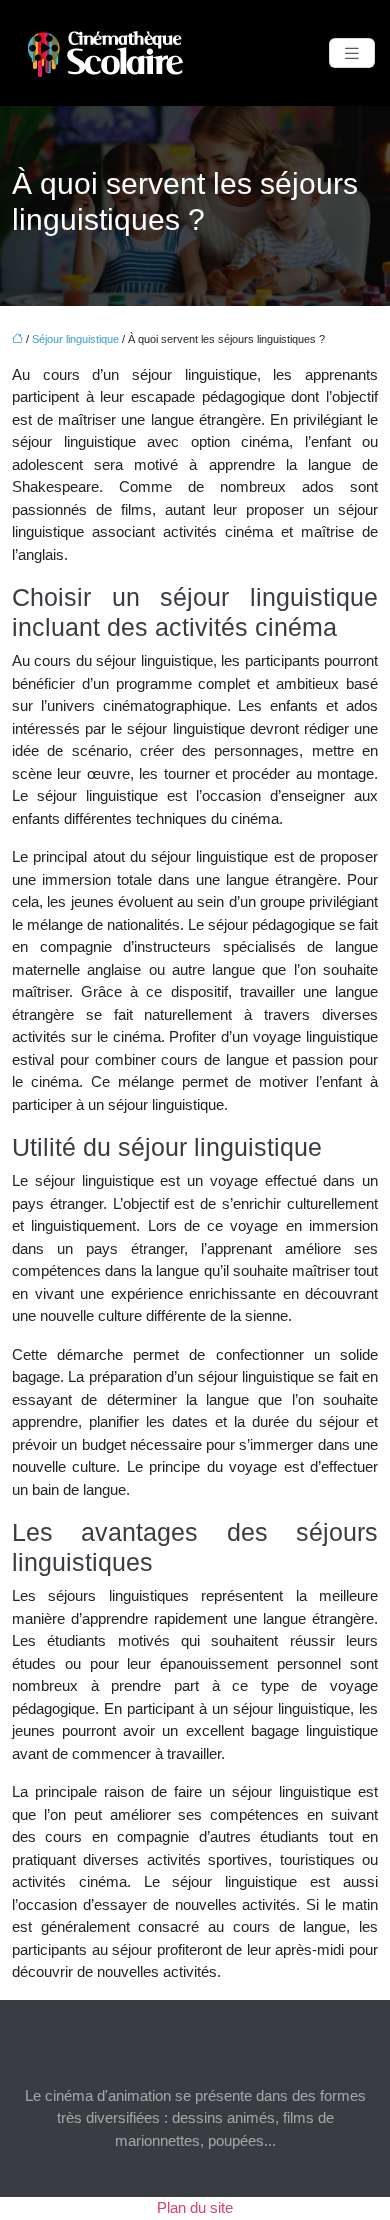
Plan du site (195, 2207)
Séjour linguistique (75, 339)
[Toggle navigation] (352, 53)
